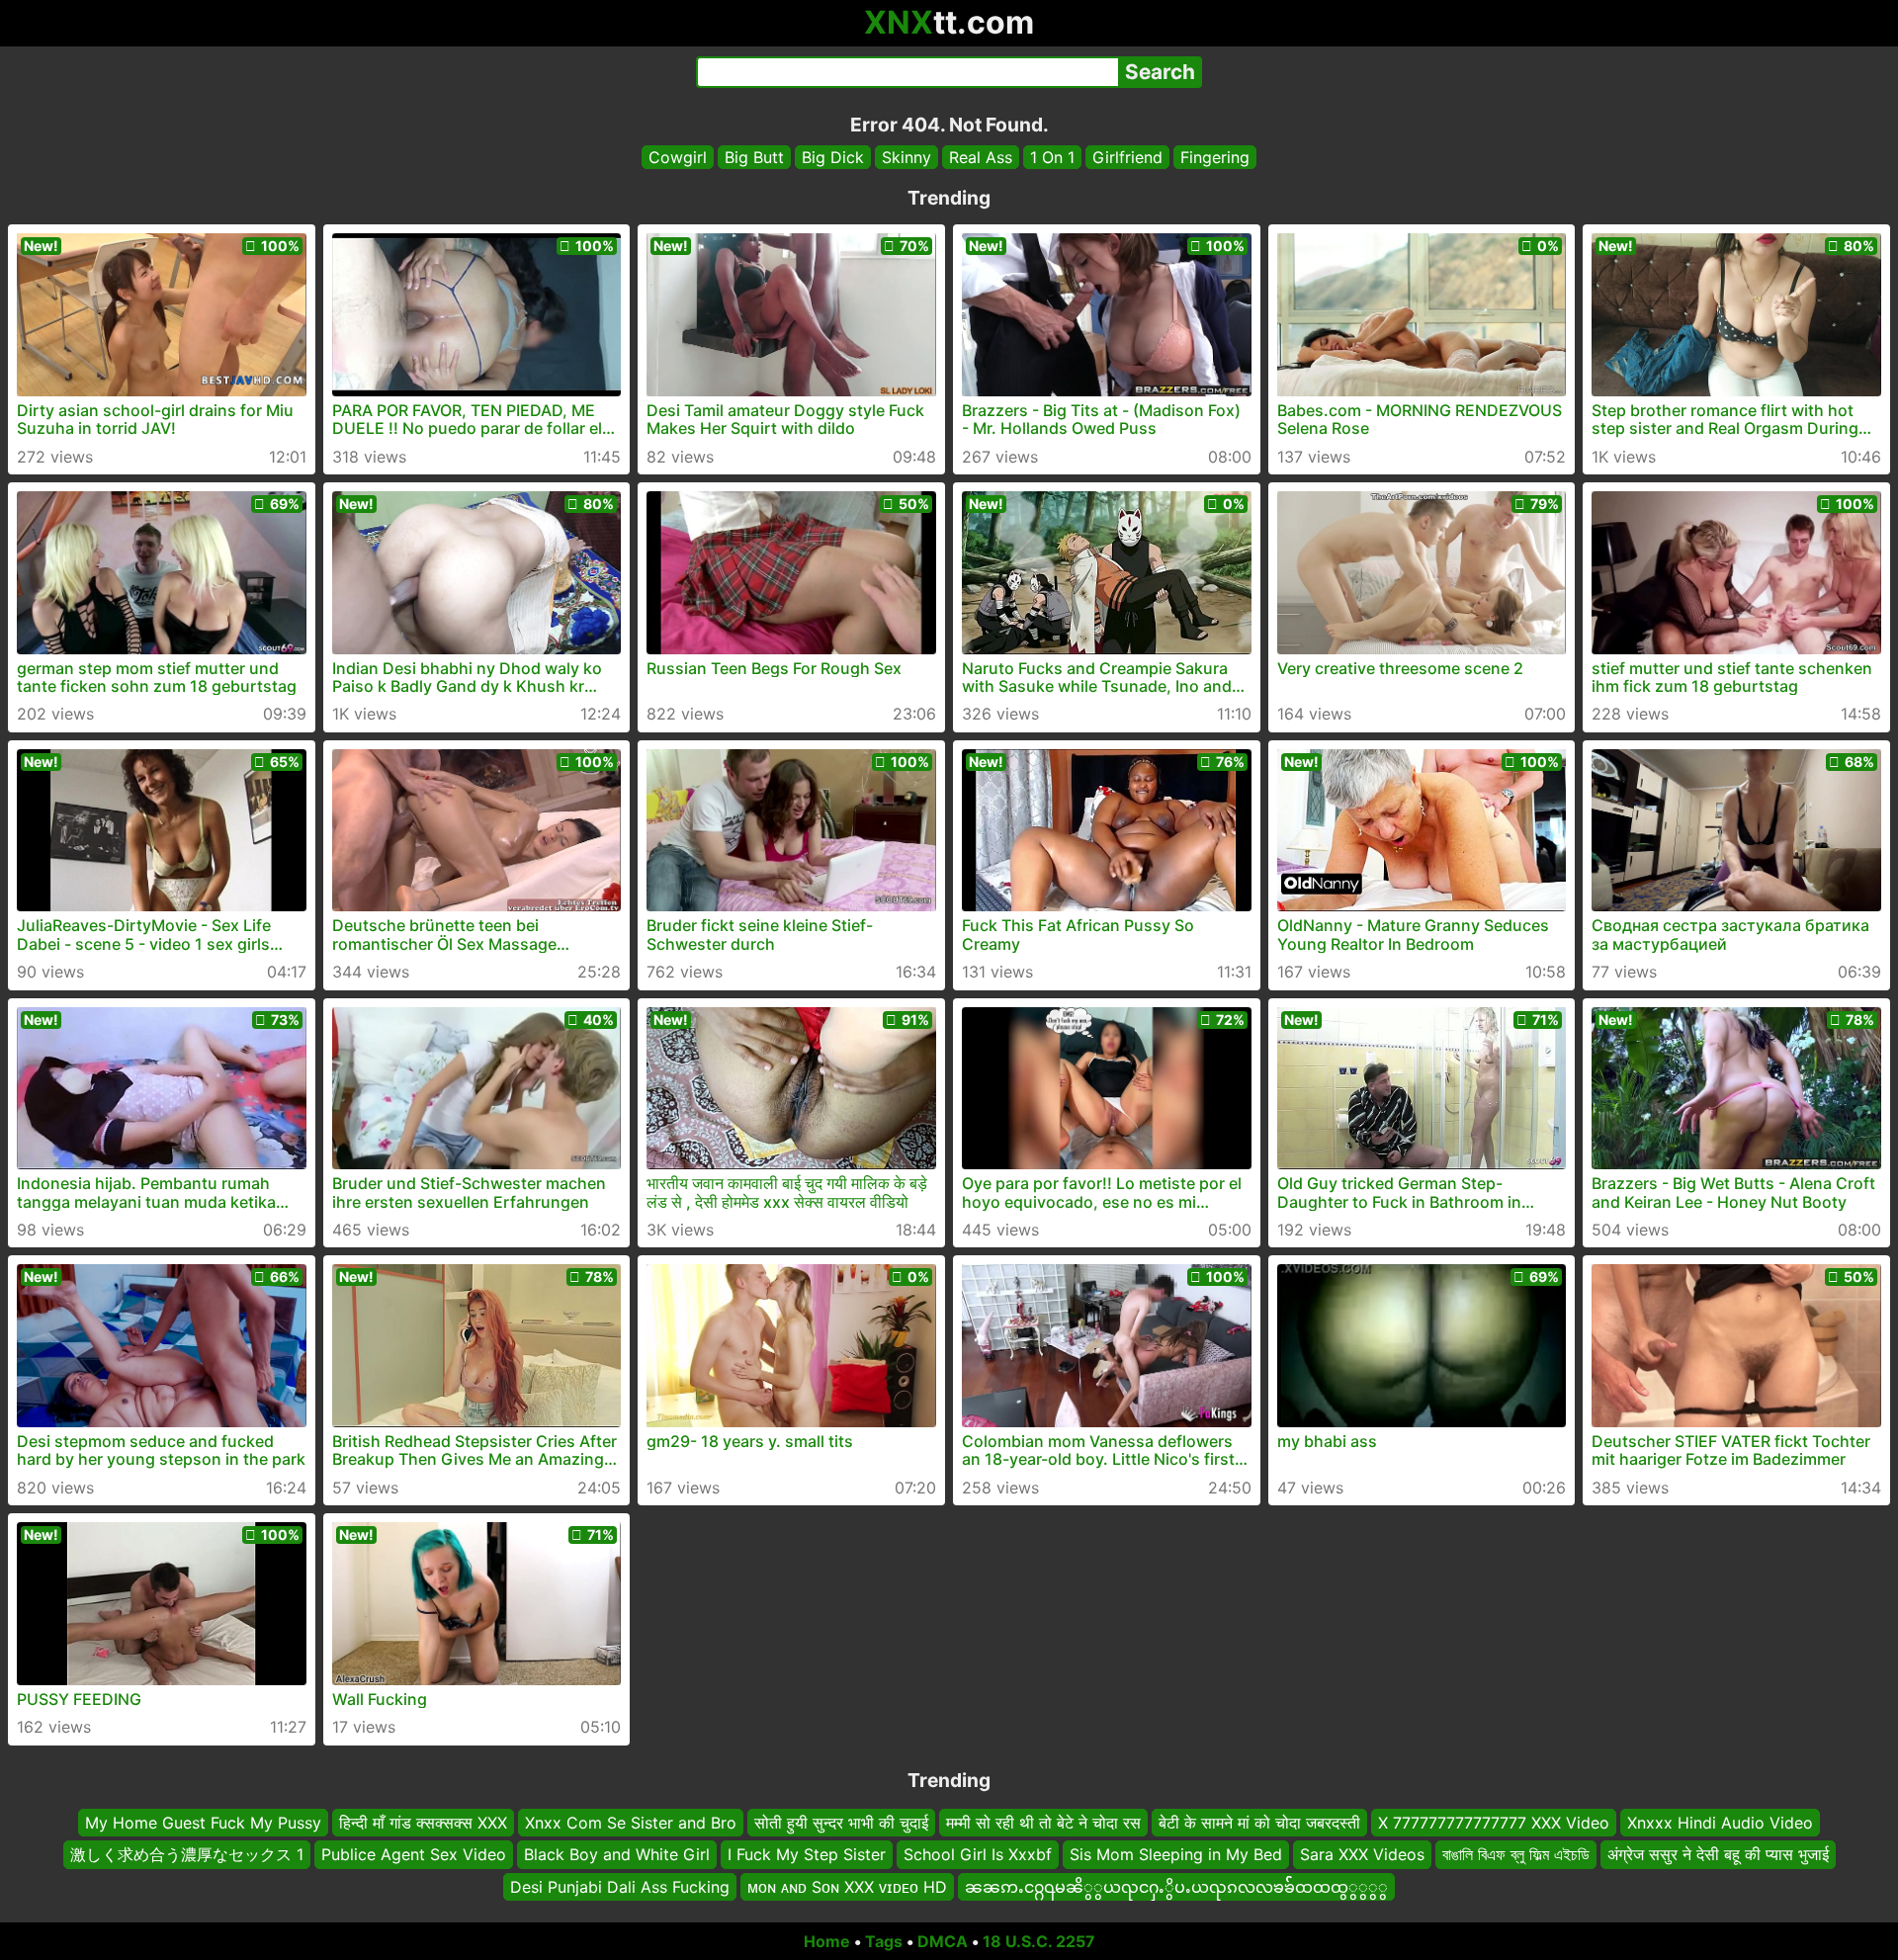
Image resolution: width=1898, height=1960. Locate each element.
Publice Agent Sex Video (414, 1854)
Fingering (1215, 157)
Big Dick (833, 157)
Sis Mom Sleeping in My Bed (1176, 1854)
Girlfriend (1127, 157)
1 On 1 (1052, 157)
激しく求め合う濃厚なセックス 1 (187, 1854)
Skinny (906, 157)
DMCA (943, 1941)
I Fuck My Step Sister (807, 1854)
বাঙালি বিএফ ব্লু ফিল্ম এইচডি (1516, 1854)
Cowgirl (678, 157)
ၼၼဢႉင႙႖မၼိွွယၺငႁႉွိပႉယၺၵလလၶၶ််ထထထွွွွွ (1176, 1886)
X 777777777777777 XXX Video (1494, 1823)
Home (827, 1941)
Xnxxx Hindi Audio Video (1720, 1823)
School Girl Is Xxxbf (978, 1854)
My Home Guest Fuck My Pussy (203, 1823)
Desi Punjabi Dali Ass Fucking (620, 1886)
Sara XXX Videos (1362, 1854)
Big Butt (754, 157)
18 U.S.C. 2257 (1039, 1941)
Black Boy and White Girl (617, 1854)
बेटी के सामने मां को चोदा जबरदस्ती (1259, 1823)
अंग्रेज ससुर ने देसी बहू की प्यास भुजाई (1718, 1854)
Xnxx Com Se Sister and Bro (631, 1823)
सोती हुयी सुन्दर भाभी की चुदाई (841, 1823)
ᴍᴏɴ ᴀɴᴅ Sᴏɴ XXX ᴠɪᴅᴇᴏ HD (847, 1886)
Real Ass (981, 157)
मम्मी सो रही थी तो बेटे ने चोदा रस (1043, 1823)
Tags (884, 1941)
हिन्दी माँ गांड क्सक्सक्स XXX (423, 1823)
